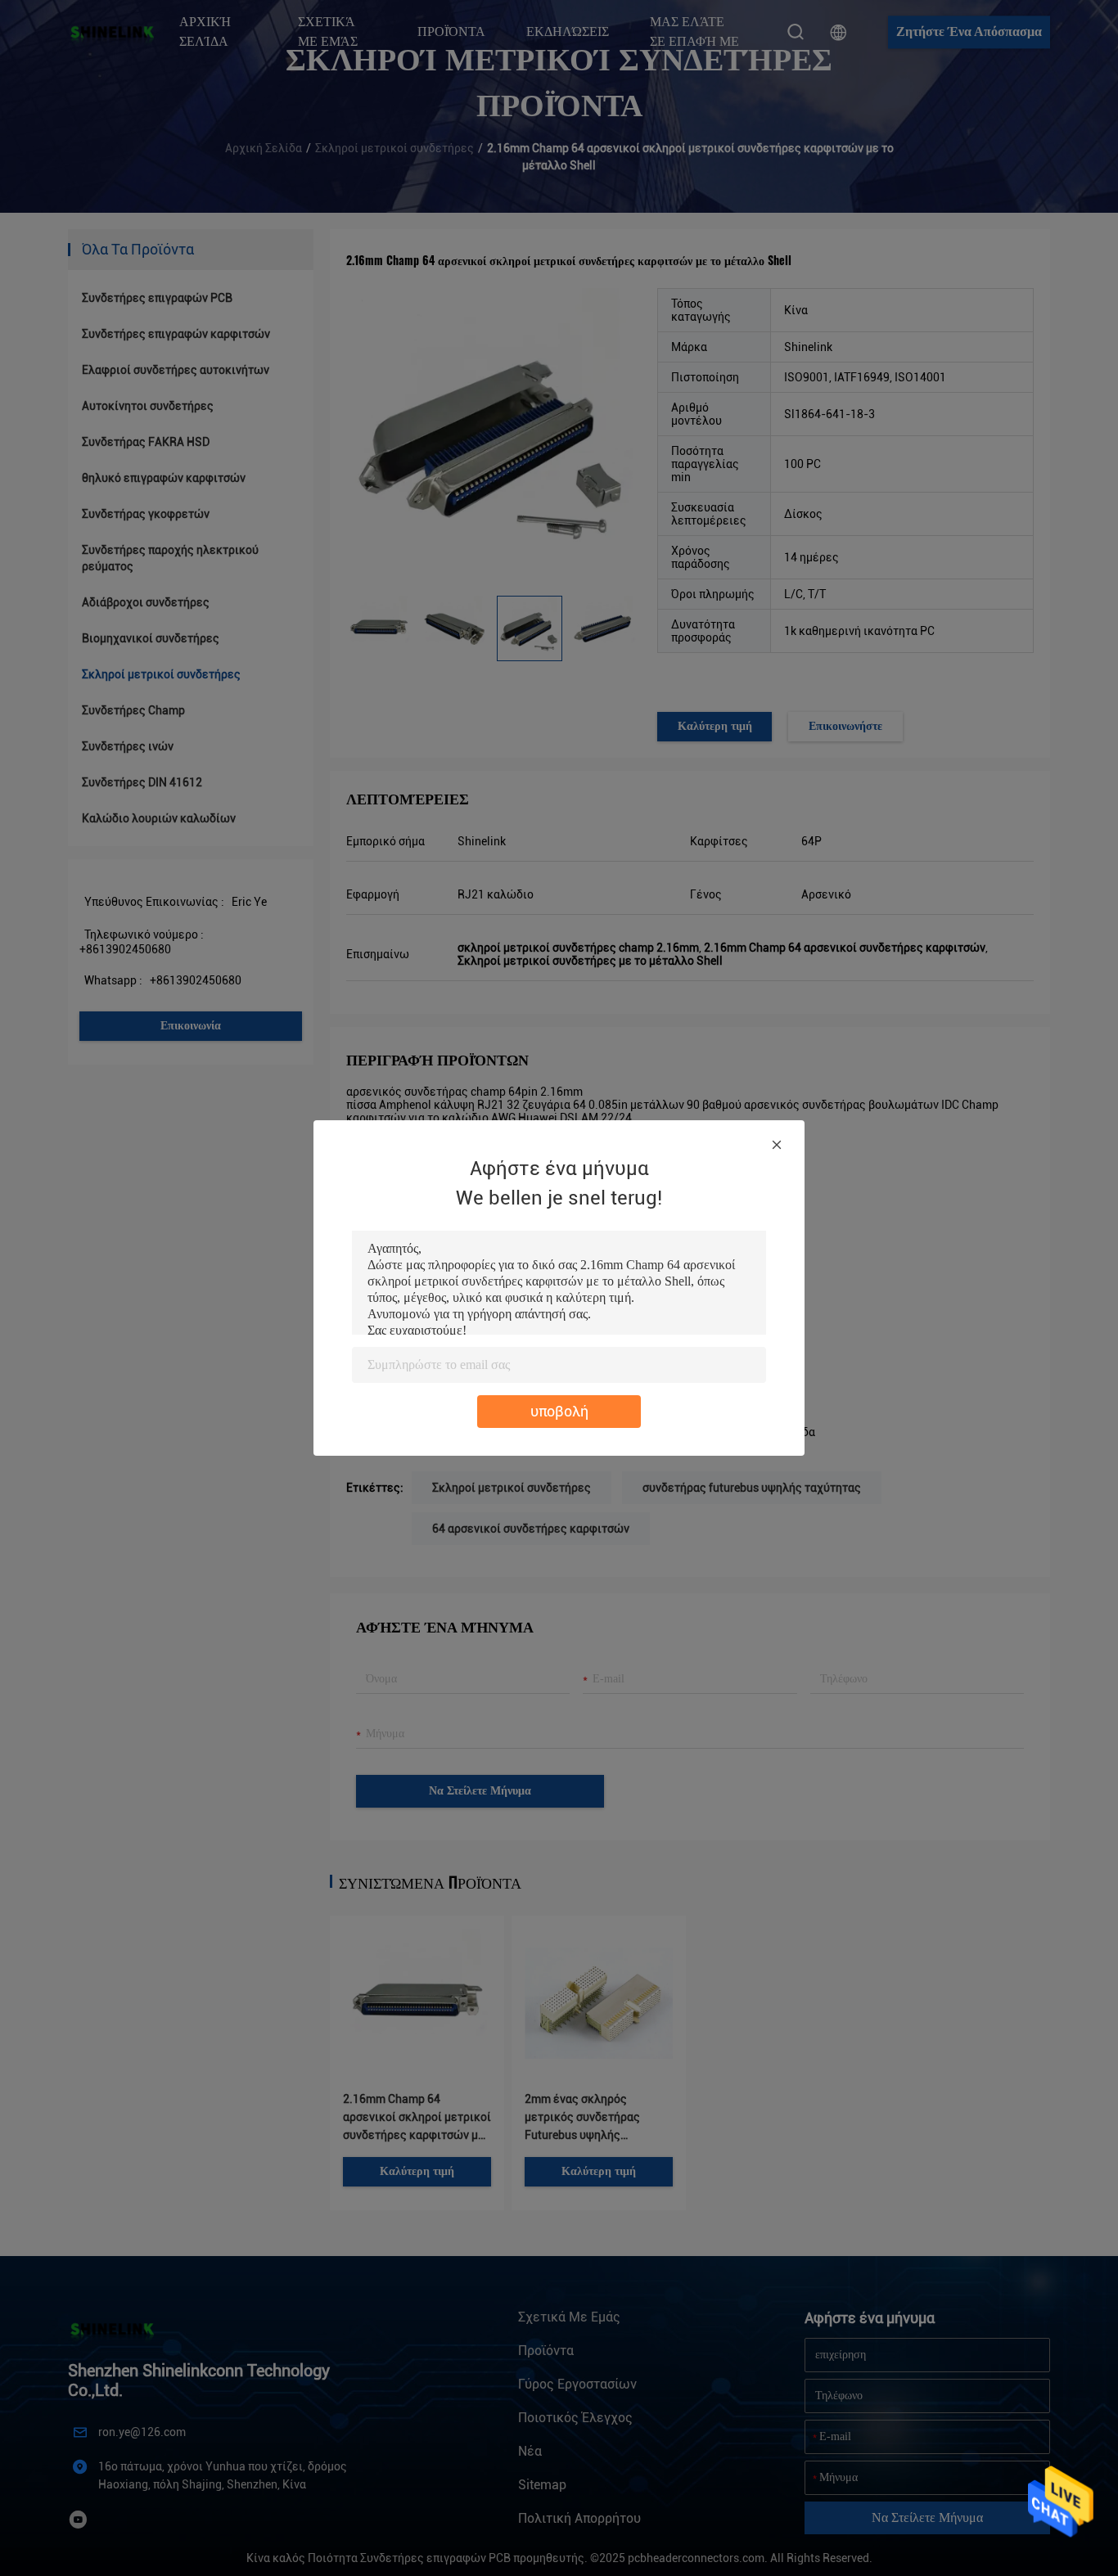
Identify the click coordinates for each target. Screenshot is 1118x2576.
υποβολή (559, 1411)
